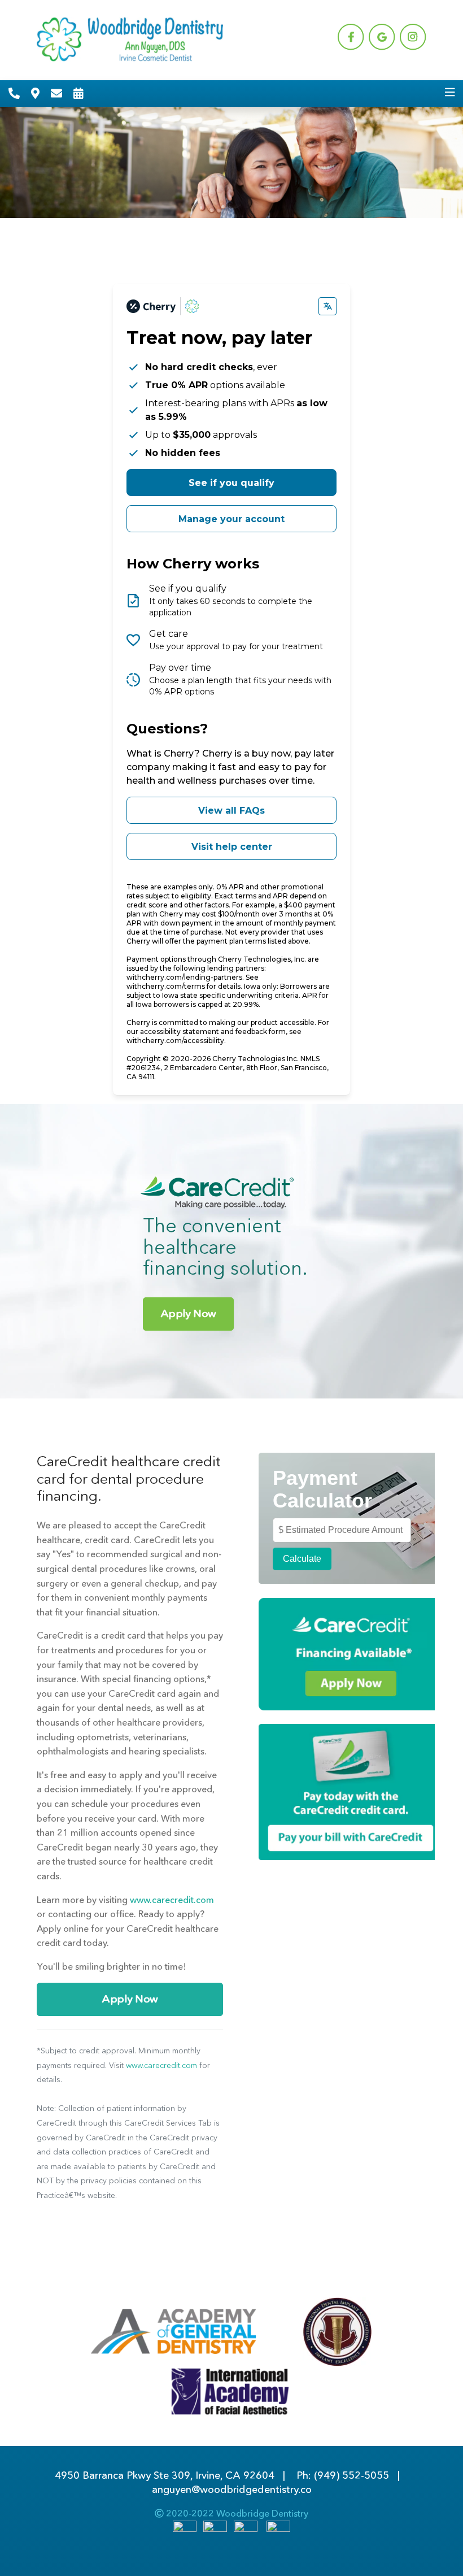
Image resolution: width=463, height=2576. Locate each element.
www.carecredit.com (172, 1900)
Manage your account (231, 519)
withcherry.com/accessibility (175, 1041)
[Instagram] (246, 2531)
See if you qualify (231, 483)
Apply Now (189, 1313)
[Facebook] (185, 2531)
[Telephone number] (14, 93)
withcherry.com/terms (166, 986)
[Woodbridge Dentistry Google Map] (35, 93)
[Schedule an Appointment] (78, 93)
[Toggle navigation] (450, 93)
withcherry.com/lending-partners (184, 977)
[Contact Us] (56, 93)
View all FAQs (231, 811)
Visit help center (232, 847)
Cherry (217, 753)
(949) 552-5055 (351, 2475)
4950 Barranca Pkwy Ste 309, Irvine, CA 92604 (165, 2475)
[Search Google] (215, 2531)
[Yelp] (278, 2531)
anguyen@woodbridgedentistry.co (232, 2490)
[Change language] (327, 306)
